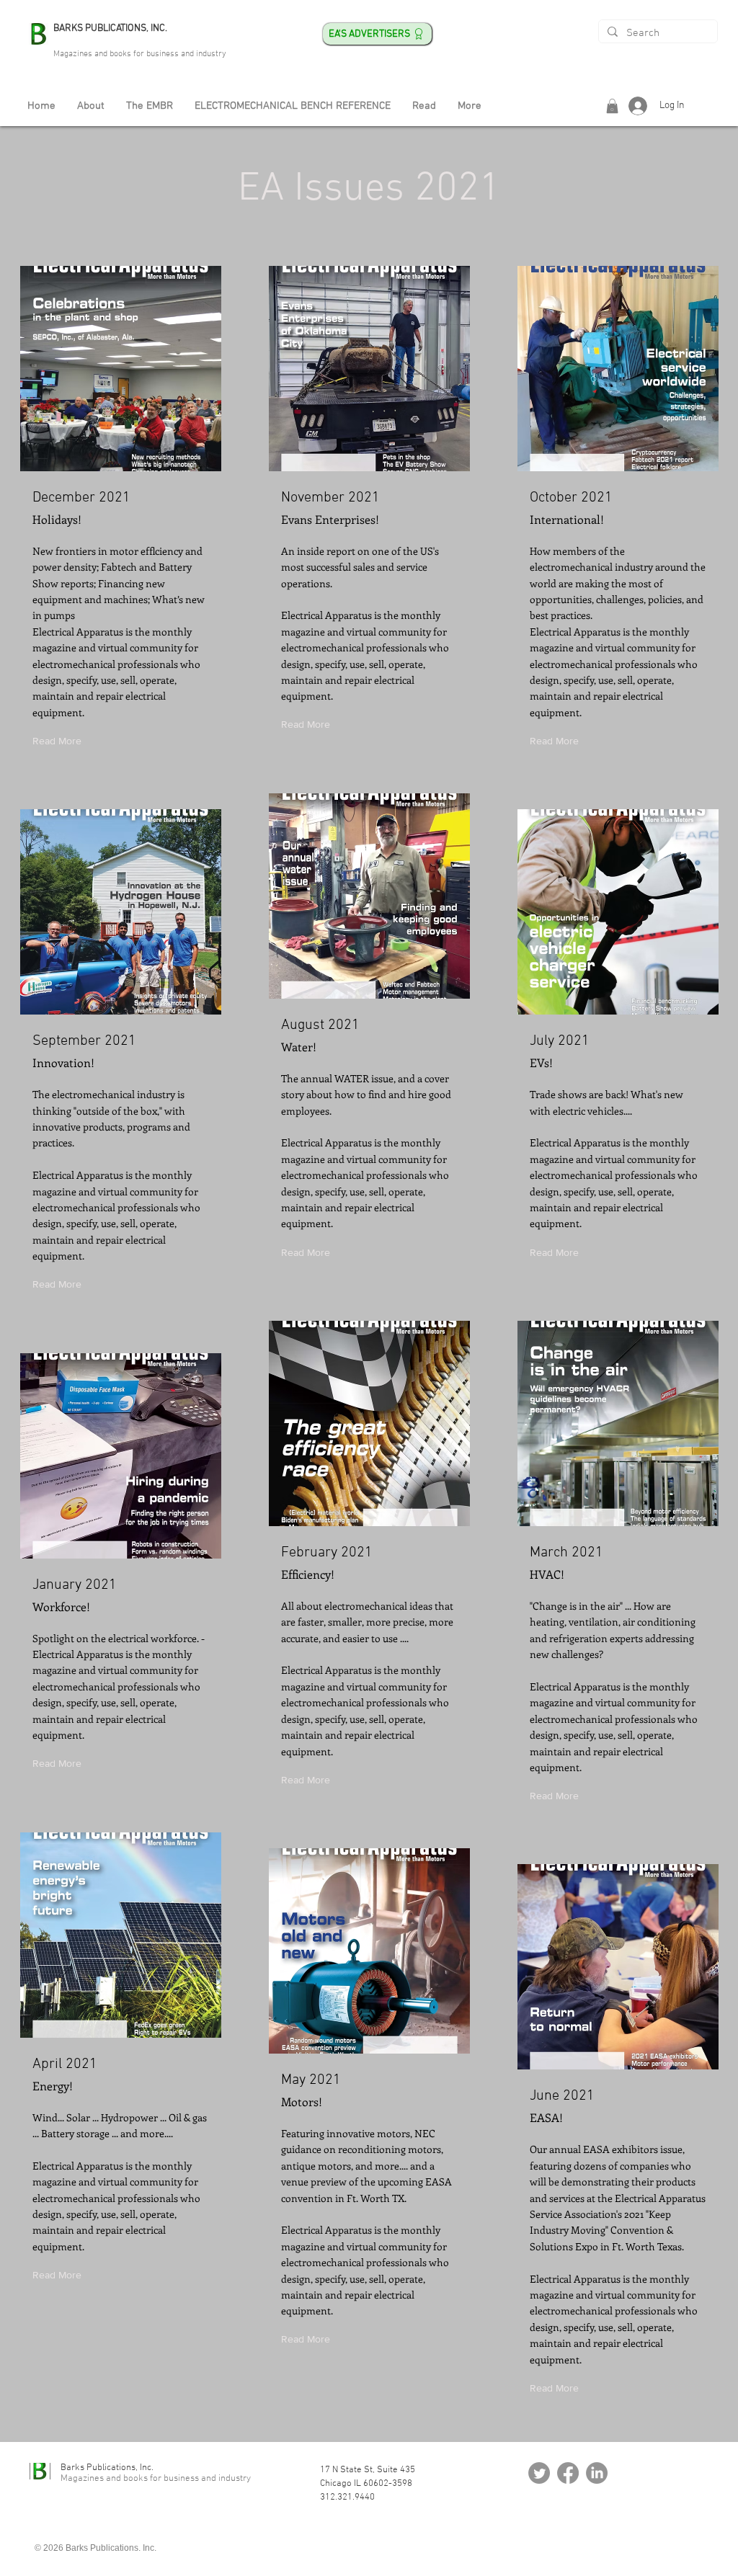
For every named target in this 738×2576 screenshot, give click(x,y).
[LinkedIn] (597, 2473)
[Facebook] (568, 2473)
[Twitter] (539, 2473)
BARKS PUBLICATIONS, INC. (110, 28)
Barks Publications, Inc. (107, 2468)
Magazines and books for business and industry (140, 54)
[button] (612, 106)
